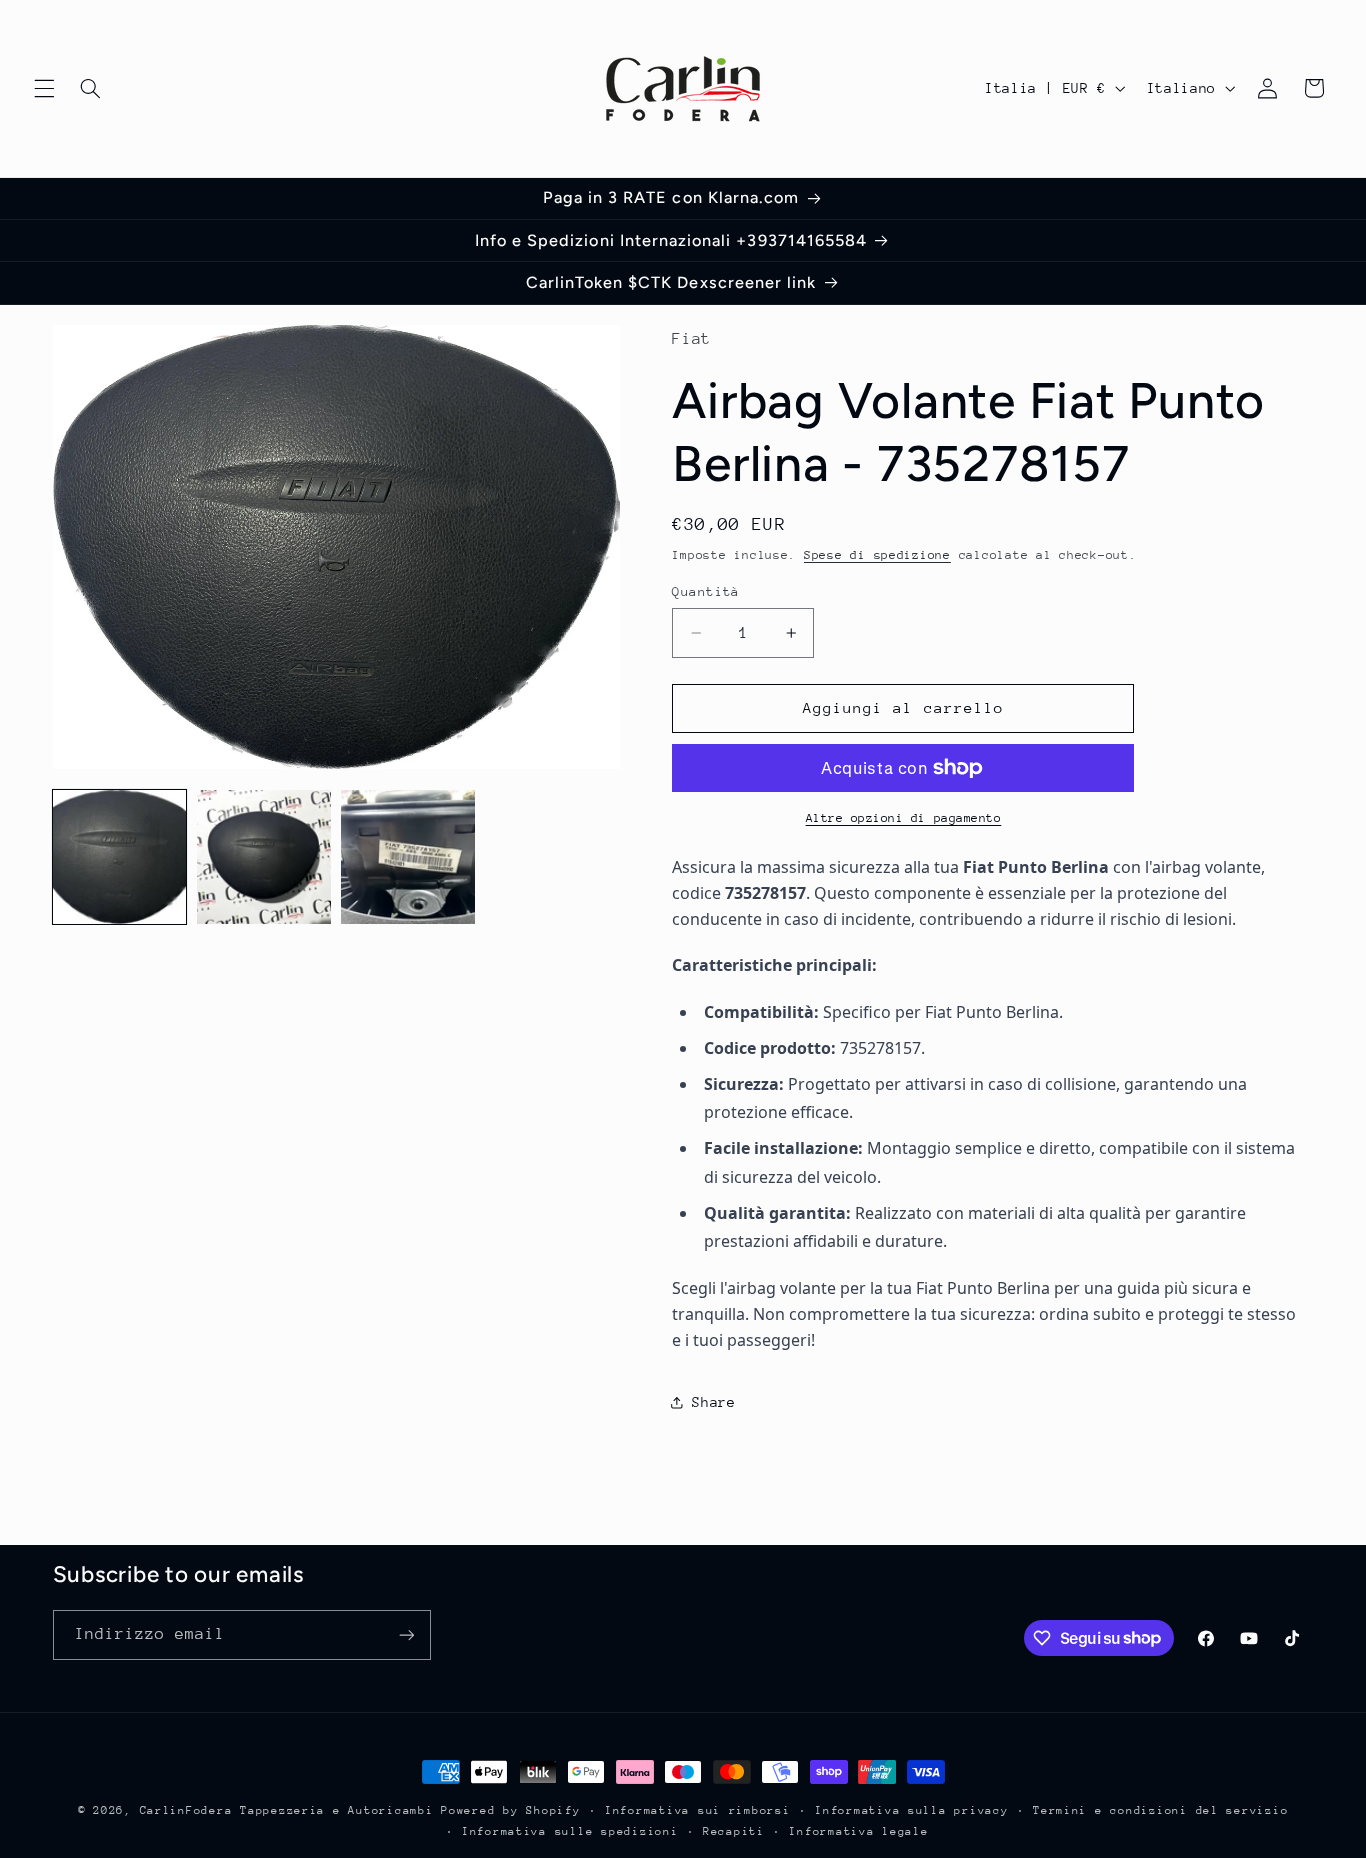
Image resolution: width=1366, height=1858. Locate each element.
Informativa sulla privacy (911, 1810)
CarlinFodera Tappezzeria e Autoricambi (287, 1810)
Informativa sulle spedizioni (570, 1831)
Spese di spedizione (877, 555)
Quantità (705, 591)
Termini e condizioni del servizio (1160, 1810)
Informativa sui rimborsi (698, 1810)
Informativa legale (858, 1831)
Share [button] (713, 1402)
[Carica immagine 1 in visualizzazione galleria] (120, 857)
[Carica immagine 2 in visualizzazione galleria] (264, 857)
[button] (44, 88)
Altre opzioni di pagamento (904, 818)
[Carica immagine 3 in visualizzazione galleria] (408, 857)
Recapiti (734, 1831)
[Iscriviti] (406, 1634)
